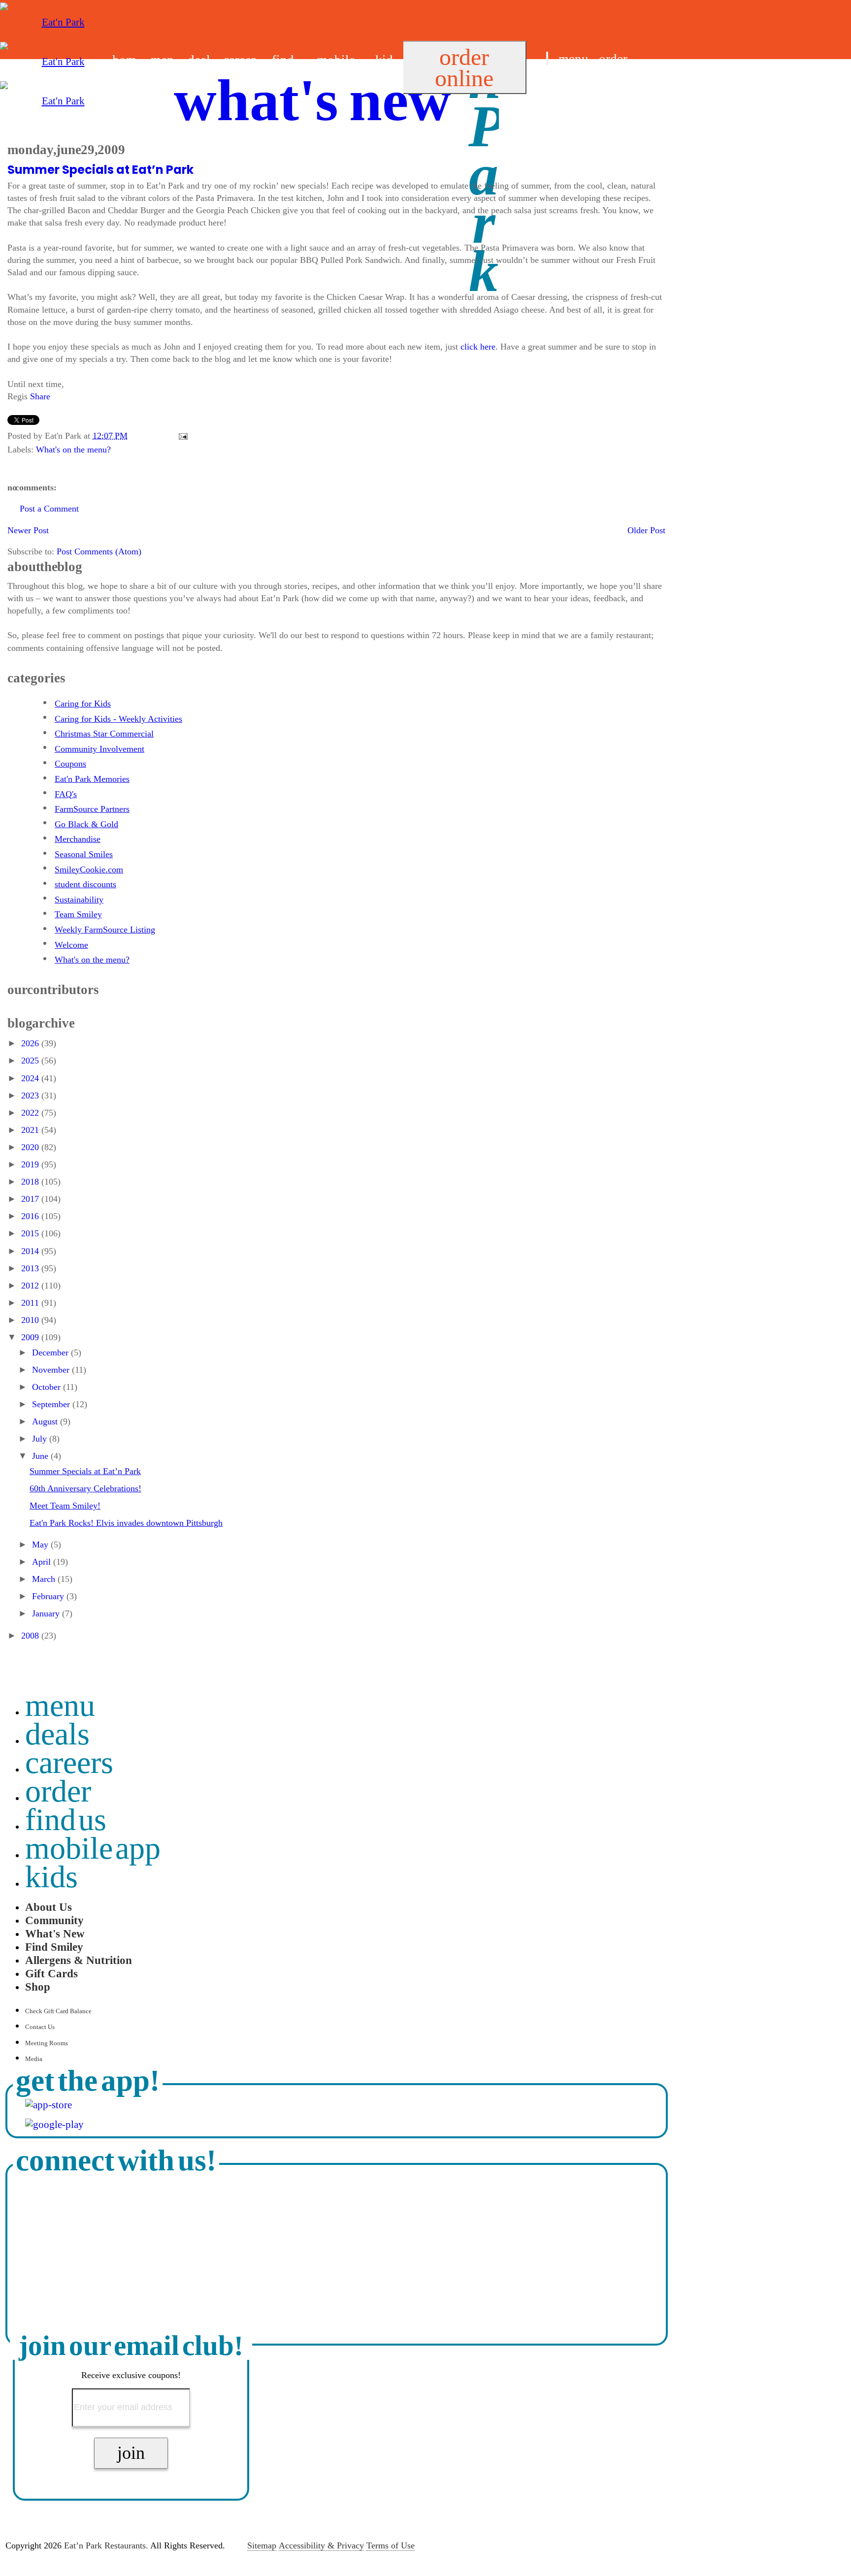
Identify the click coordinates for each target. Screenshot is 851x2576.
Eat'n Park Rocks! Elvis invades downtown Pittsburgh (126, 1523)
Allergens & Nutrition (79, 1960)
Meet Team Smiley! (65, 1506)
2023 (31, 1095)
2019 (31, 1164)
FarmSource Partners (92, 809)
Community (54, 1920)
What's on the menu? (73, 450)
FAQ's (66, 794)
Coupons (70, 764)
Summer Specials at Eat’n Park (100, 170)
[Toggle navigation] (547, 58)
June (41, 1456)
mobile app (93, 1848)
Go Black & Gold (86, 824)
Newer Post (28, 530)
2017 (31, 1199)
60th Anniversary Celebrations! (85, 1488)
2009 (31, 1337)
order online (464, 67)
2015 (31, 1233)
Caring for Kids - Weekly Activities (118, 719)
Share (40, 396)
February (49, 1596)
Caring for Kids (83, 704)
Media (34, 2059)
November (52, 1370)
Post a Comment (49, 509)
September (52, 1404)
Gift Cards (51, 1973)
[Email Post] (181, 436)
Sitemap (262, 2545)
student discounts (85, 884)
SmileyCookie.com (89, 869)
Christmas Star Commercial (104, 734)
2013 (31, 1268)
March (45, 1579)
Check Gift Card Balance (58, 2011)
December (51, 1352)
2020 (31, 1147)
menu (573, 59)
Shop (38, 1987)
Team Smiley (78, 914)
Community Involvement (99, 749)
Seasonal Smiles (84, 854)
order (613, 59)
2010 (31, 1320)
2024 (31, 1078)
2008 (31, 1636)
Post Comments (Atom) (99, 551)
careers (69, 1762)
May (41, 1545)
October (48, 1387)
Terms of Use (391, 2545)
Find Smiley (54, 1947)
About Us (49, 1907)
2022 (31, 1113)
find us (564, 83)
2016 (31, 1216)
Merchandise (78, 839)
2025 (31, 1061)
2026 (31, 1043)
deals (57, 1734)
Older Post (646, 530)
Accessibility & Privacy (321, 2545)
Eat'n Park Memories (92, 779)
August (46, 1421)
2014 (31, 1251)
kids (51, 1877)
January (47, 1613)
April (43, 1562)
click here (478, 347)
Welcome (71, 945)
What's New (55, 1933)
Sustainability (79, 900)
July (41, 1439)
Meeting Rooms (47, 2043)
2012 (31, 1286)
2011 (31, 1303)
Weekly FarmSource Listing (105, 930)
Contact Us (40, 2027)
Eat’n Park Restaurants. (106, 2545)
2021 (31, 1130)
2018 (31, 1182)
